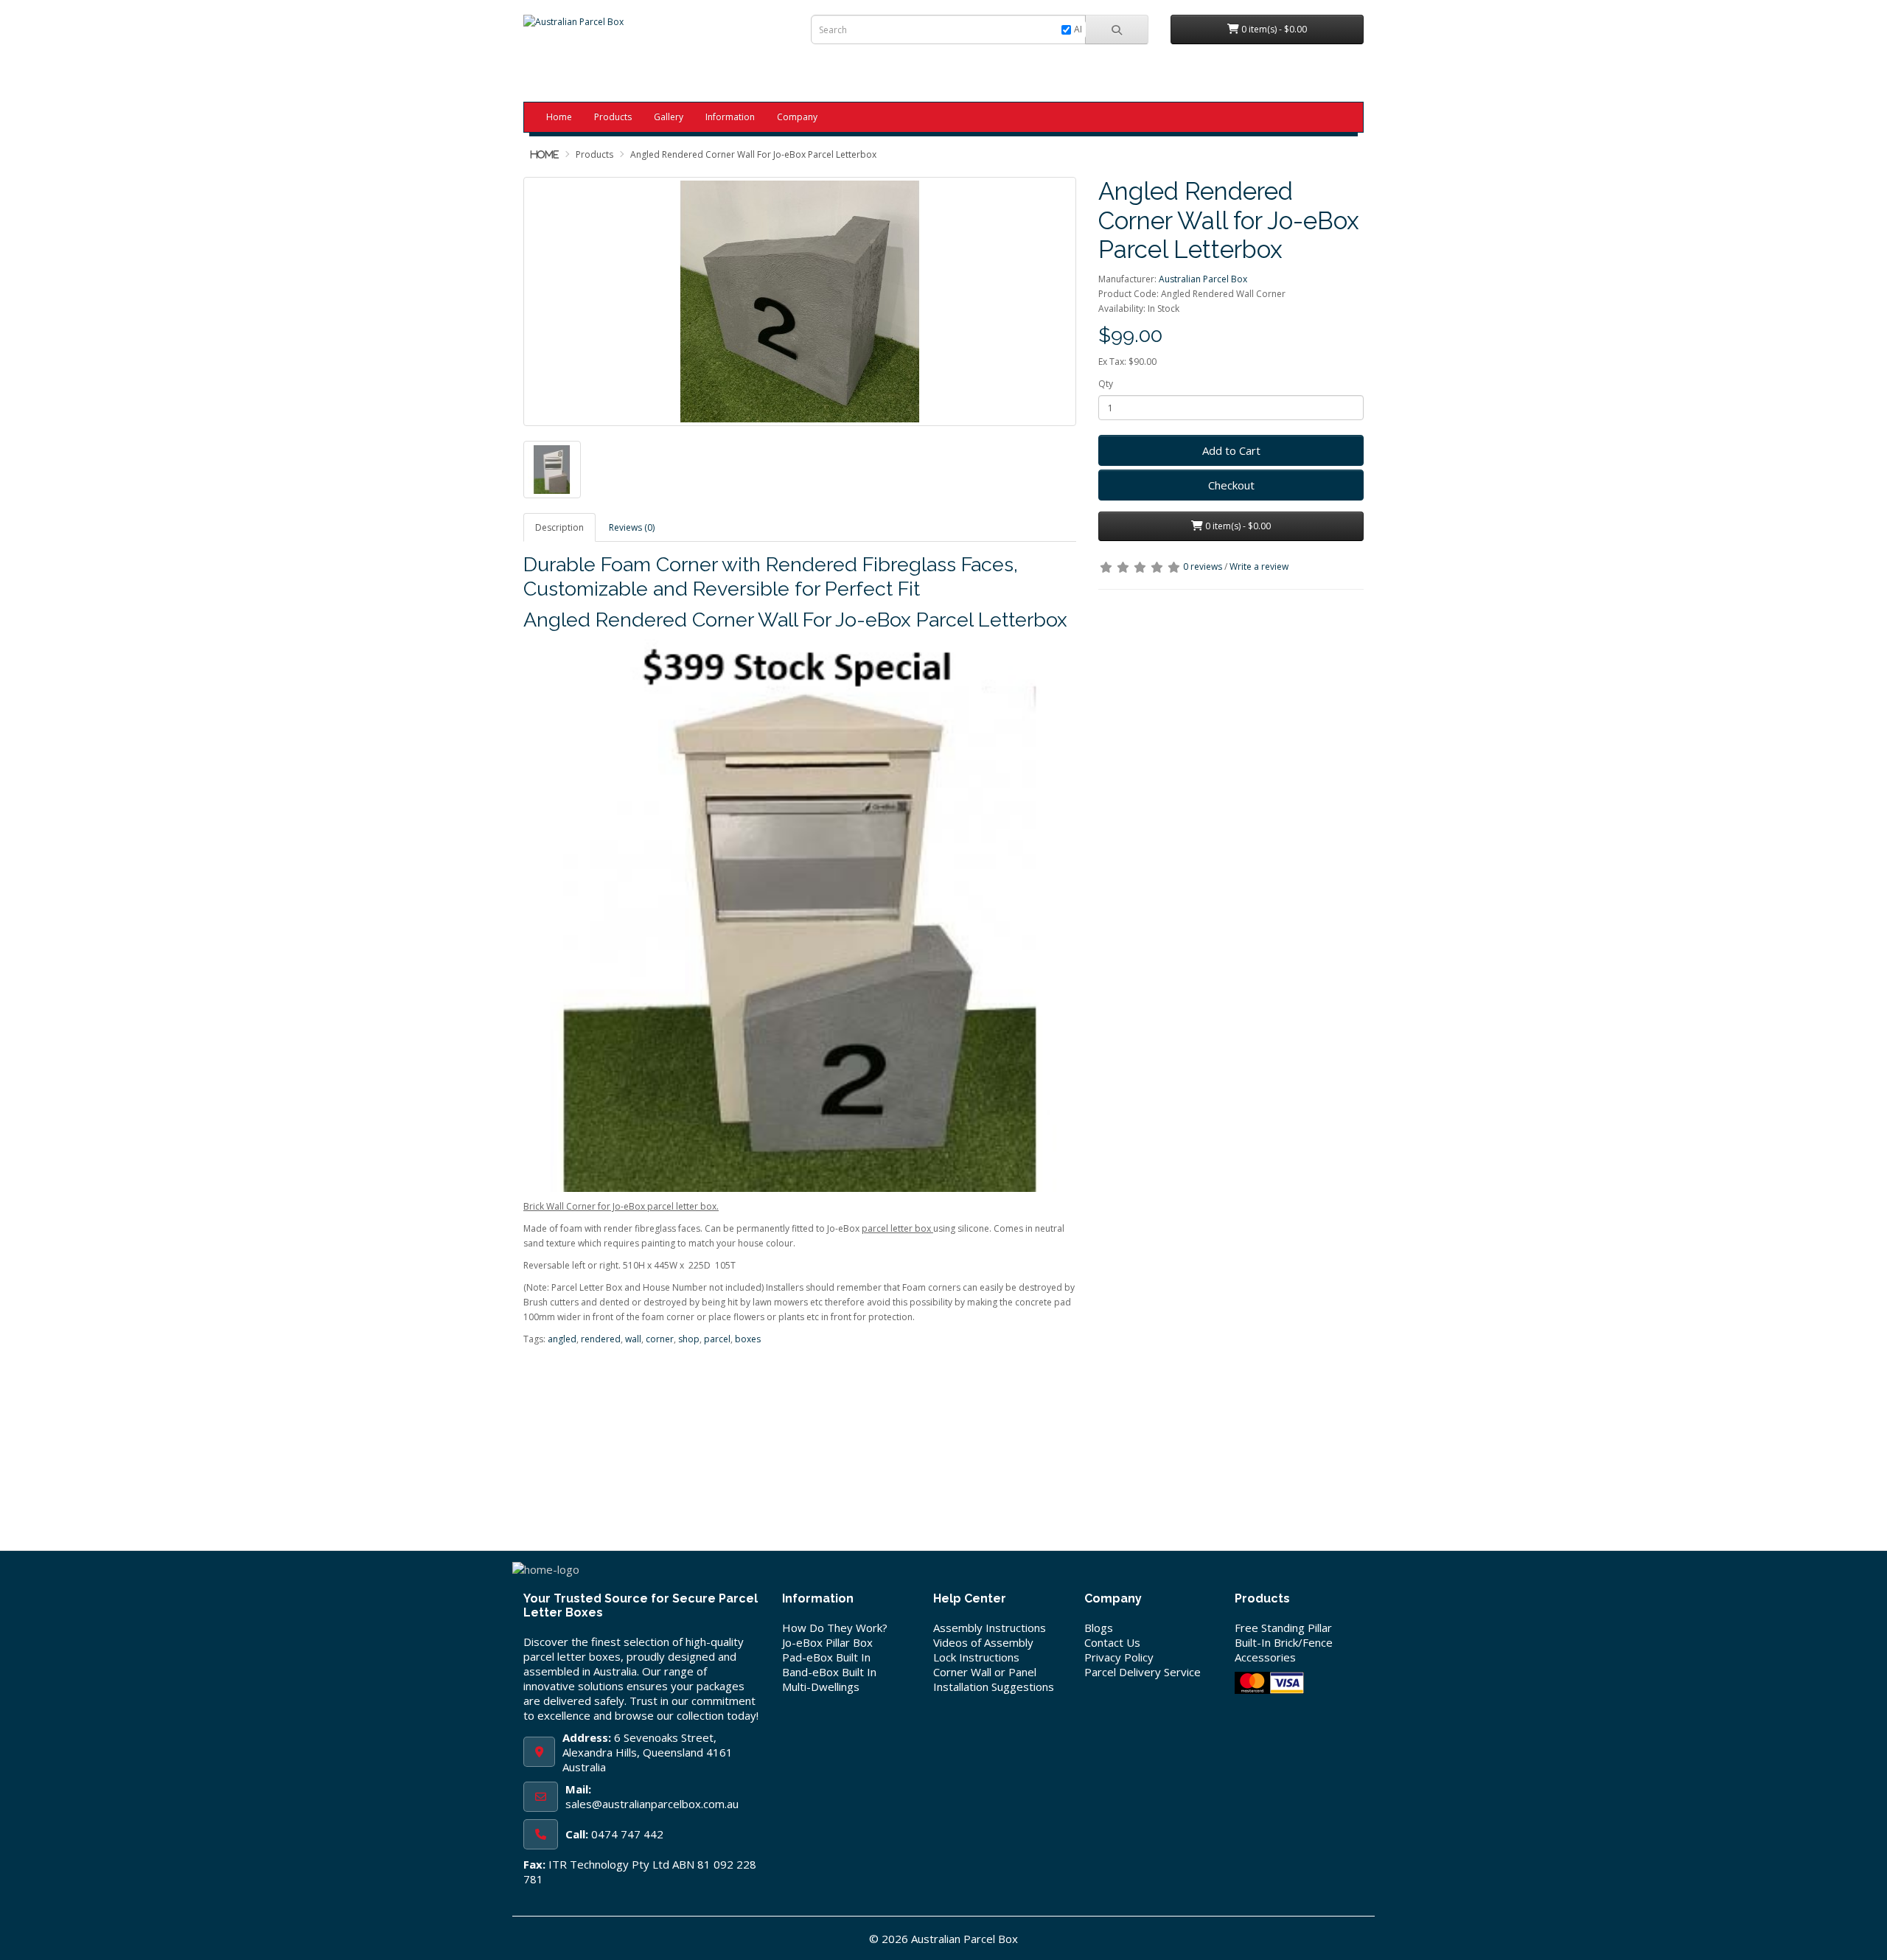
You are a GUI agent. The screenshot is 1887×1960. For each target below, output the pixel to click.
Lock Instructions (976, 1657)
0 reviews (1203, 566)
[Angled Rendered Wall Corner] (800, 301)
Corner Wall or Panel (985, 1672)
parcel (717, 1339)
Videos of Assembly (983, 1642)
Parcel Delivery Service (1143, 1672)
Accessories (1265, 1657)
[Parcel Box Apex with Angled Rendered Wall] (552, 470)
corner (660, 1339)
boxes (748, 1339)
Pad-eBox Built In (826, 1657)
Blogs (1099, 1628)
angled (562, 1339)
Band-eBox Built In (829, 1672)
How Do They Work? (835, 1628)
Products (613, 117)
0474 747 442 (627, 1834)
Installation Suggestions (994, 1687)
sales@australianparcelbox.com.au (652, 1804)
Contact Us (1112, 1642)
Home (559, 117)
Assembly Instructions (990, 1628)
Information (730, 117)
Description (559, 527)
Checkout (1231, 485)
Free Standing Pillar (1283, 1628)
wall (633, 1339)
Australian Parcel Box (1203, 279)
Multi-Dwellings (821, 1687)
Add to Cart (1231, 450)
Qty (1106, 384)
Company (797, 117)
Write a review (1259, 566)
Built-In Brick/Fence (1284, 1642)
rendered (601, 1339)
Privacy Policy (1119, 1657)
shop (689, 1339)
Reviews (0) (632, 527)
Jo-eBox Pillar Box (827, 1642)
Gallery (669, 117)
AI (1078, 29)
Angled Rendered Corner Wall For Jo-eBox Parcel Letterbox (753, 154)
